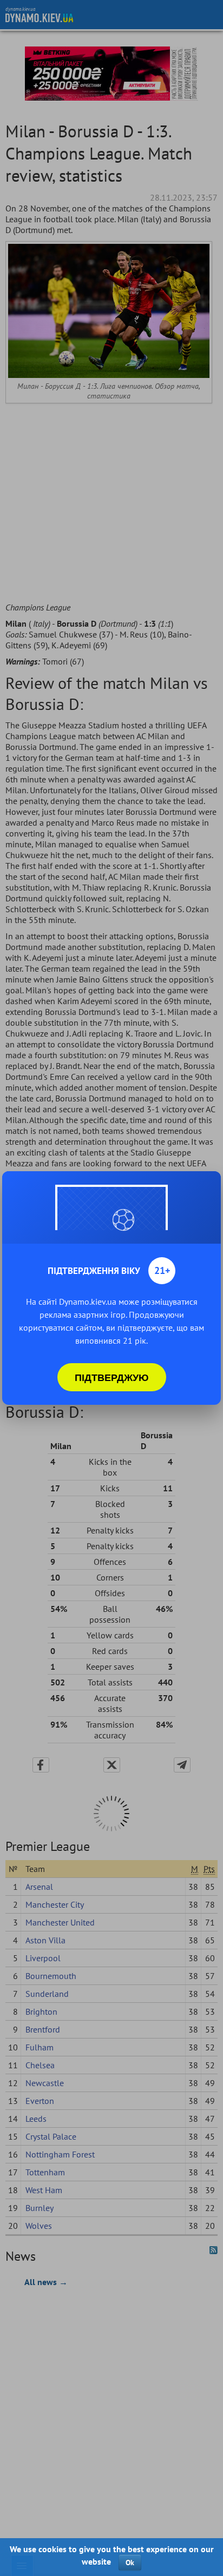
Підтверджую (112, 1377)
